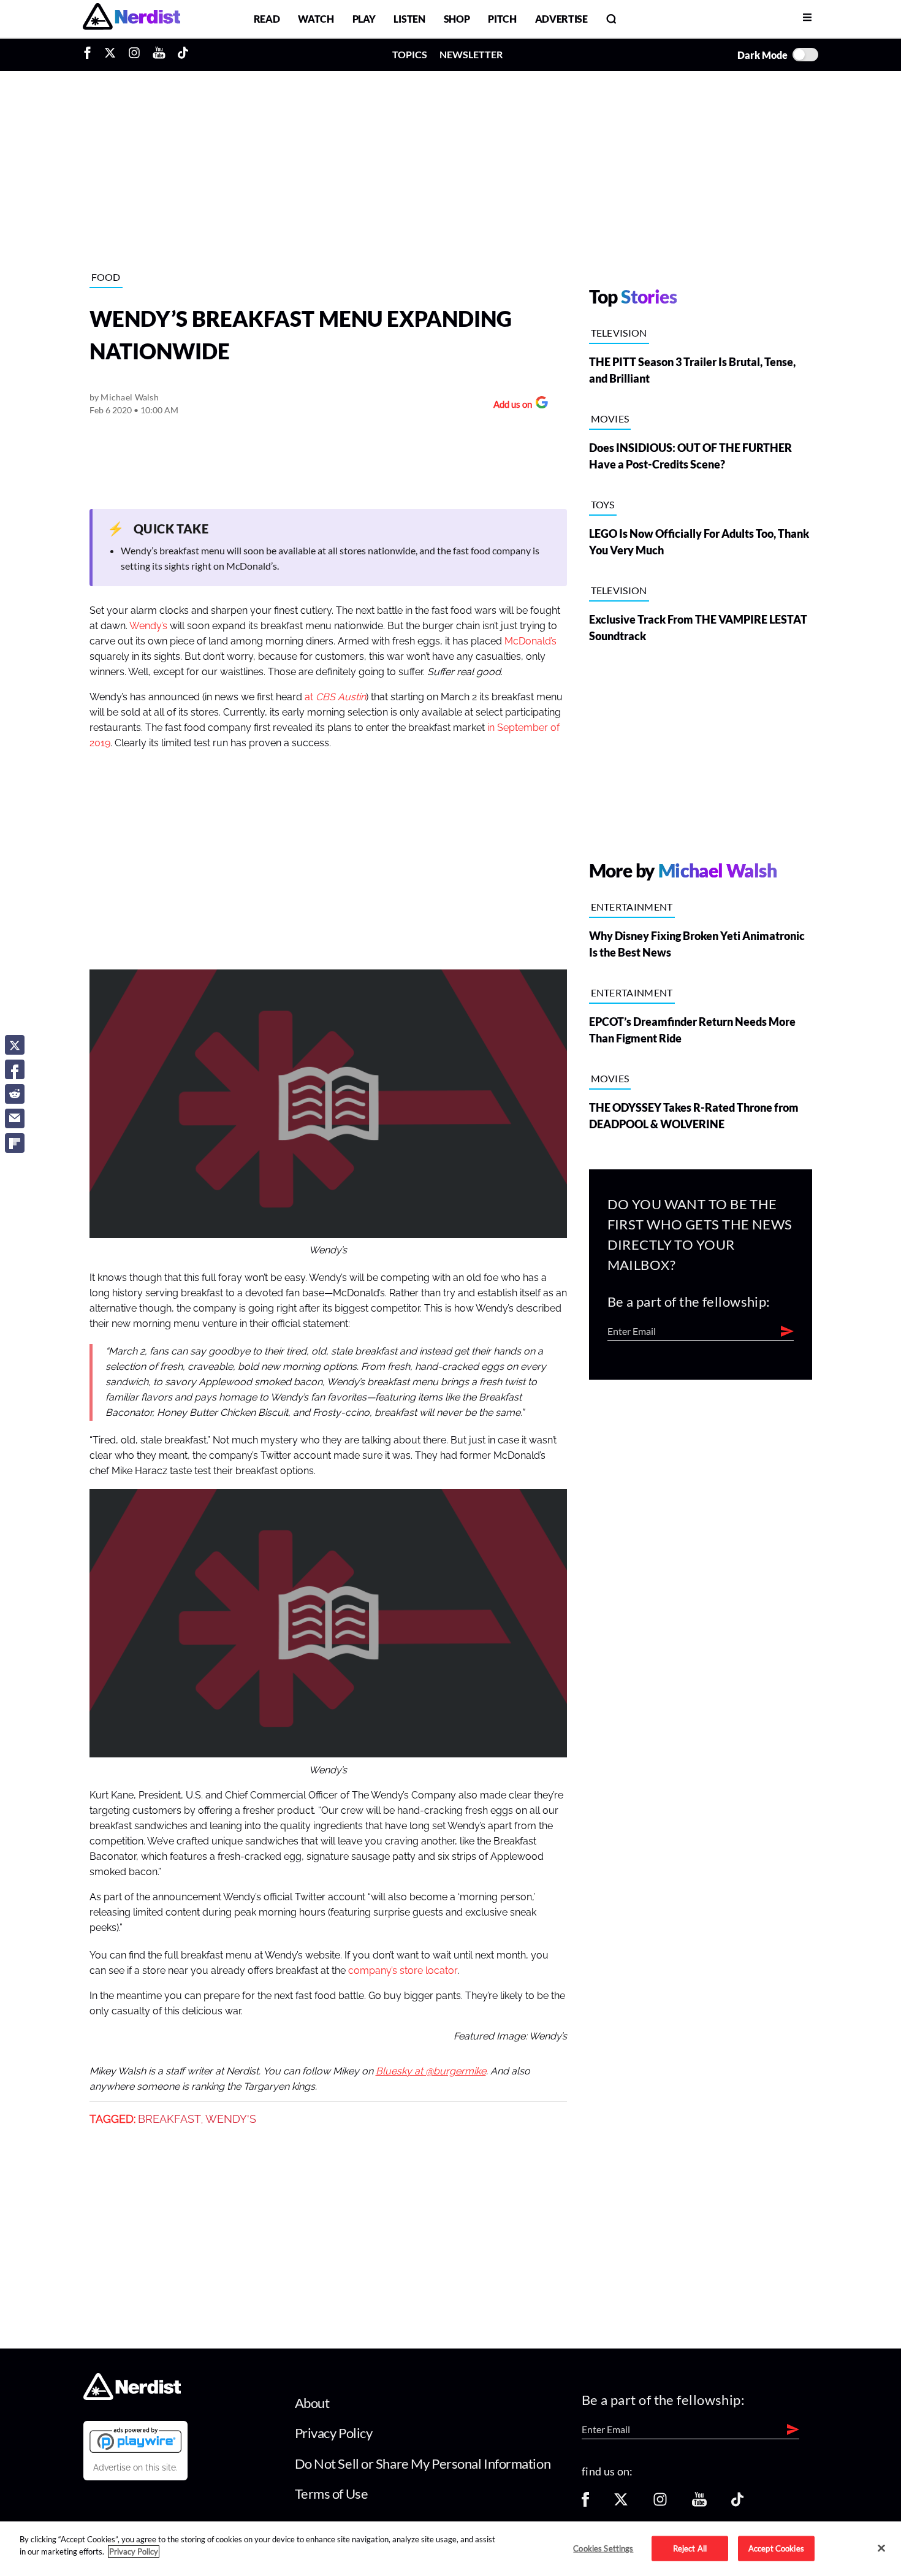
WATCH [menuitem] (316, 19)
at (335, 697)
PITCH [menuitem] (502, 19)
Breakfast (169, 2119)
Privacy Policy (334, 2433)
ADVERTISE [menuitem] (561, 19)
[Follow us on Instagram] (660, 2503)
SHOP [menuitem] (457, 19)
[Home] (132, 2396)
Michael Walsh (130, 397)
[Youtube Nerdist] (159, 55)
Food (106, 277)
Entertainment (632, 907)
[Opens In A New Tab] (135, 2440)
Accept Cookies (776, 2548)
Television (619, 333)
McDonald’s (530, 641)
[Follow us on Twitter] (621, 2503)
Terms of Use (332, 2494)
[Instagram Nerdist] (134, 55)
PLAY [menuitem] (364, 19)
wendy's (231, 2119)
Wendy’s (148, 626)
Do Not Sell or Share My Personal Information (423, 2463)
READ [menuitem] (267, 19)
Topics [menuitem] (410, 54)
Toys (603, 504)
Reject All (690, 2548)
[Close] (881, 2548)
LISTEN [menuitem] (409, 19)
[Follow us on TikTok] (737, 2503)
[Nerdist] (131, 19)
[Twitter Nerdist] (110, 55)
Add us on (510, 406)
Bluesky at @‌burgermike (431, 2071)
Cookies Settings (603, 2548)
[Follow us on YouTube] (699, 2503)
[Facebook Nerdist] (90, 55)
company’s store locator (403, 1971)
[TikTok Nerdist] (183, 55)
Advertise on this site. (135, 2467)
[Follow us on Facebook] (585, 2503)
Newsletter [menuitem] (471, 54)
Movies (610, 419)
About (312, 2403)
